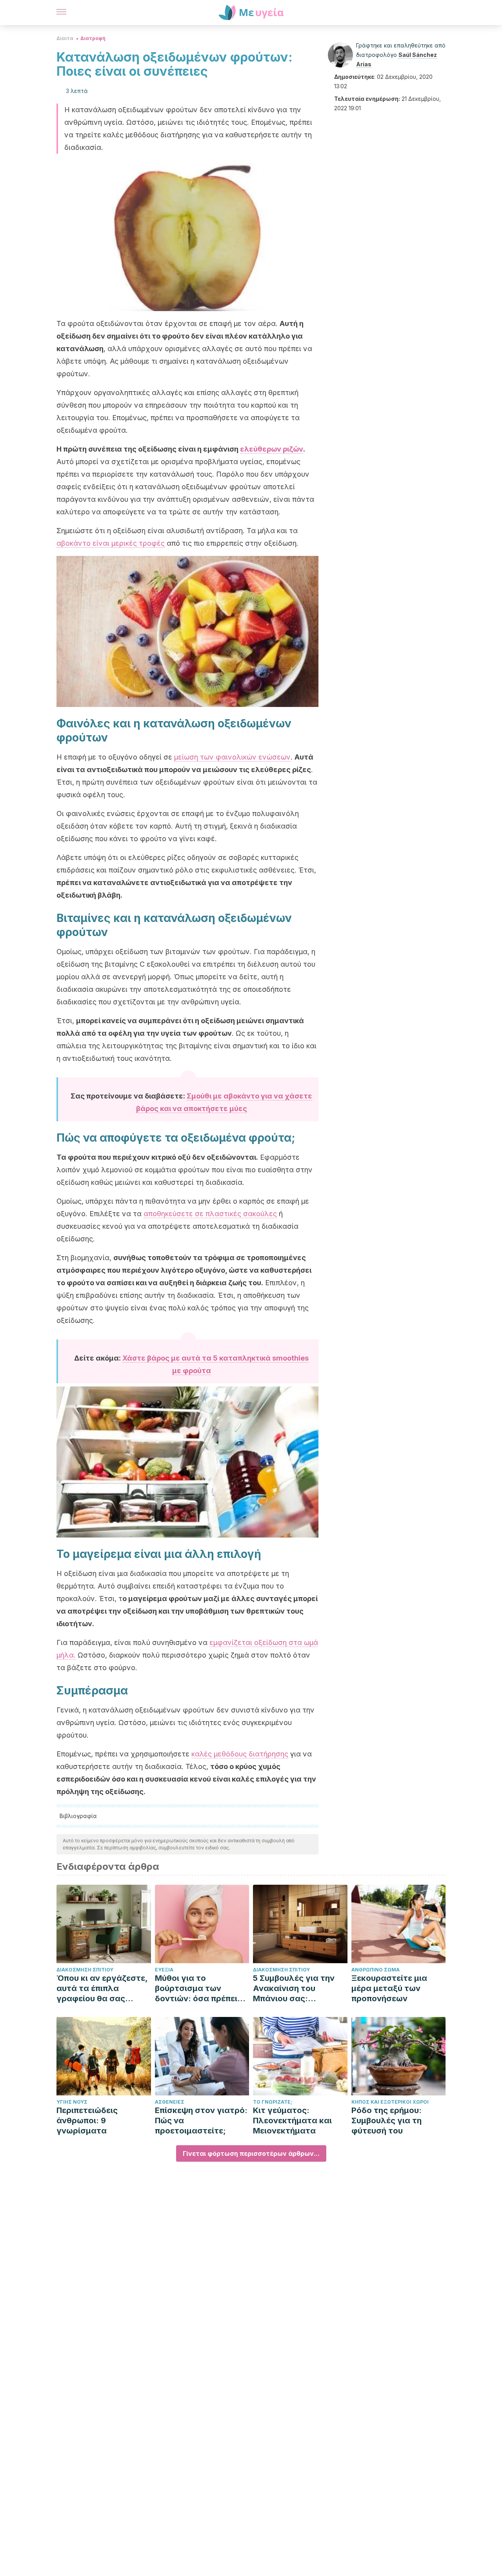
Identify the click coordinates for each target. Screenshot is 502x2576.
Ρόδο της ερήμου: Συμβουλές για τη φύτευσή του (387, 2121)
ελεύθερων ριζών (272, 449)
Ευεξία (164, 1970)
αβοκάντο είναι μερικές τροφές (111, 543)
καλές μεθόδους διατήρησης (240, 1754)
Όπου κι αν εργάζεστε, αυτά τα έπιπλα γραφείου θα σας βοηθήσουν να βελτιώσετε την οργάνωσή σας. (102, 1988)
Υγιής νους (72, 2102)
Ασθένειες (170, 2102)
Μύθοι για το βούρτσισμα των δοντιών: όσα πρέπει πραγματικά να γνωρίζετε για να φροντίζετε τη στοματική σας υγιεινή (200, 1988)
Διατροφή (93, 38)
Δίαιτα (65, 38)
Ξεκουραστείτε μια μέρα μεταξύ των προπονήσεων (389, 1988)
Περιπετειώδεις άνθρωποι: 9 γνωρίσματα (87, 2121)
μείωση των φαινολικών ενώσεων (232, 757)
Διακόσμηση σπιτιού (85, 1970)
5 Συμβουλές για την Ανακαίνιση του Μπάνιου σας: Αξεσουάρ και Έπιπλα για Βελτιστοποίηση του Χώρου (297, 1988)
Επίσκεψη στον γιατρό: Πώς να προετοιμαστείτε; (201, 2121)
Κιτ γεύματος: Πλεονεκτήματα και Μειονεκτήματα (292, 2121)
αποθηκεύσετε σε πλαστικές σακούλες (210, 1214)
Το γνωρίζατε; (273, 2102)
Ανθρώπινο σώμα (376, 1970)
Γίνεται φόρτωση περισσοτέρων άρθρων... (251, 2153)
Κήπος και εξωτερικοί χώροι (390, 2102)
